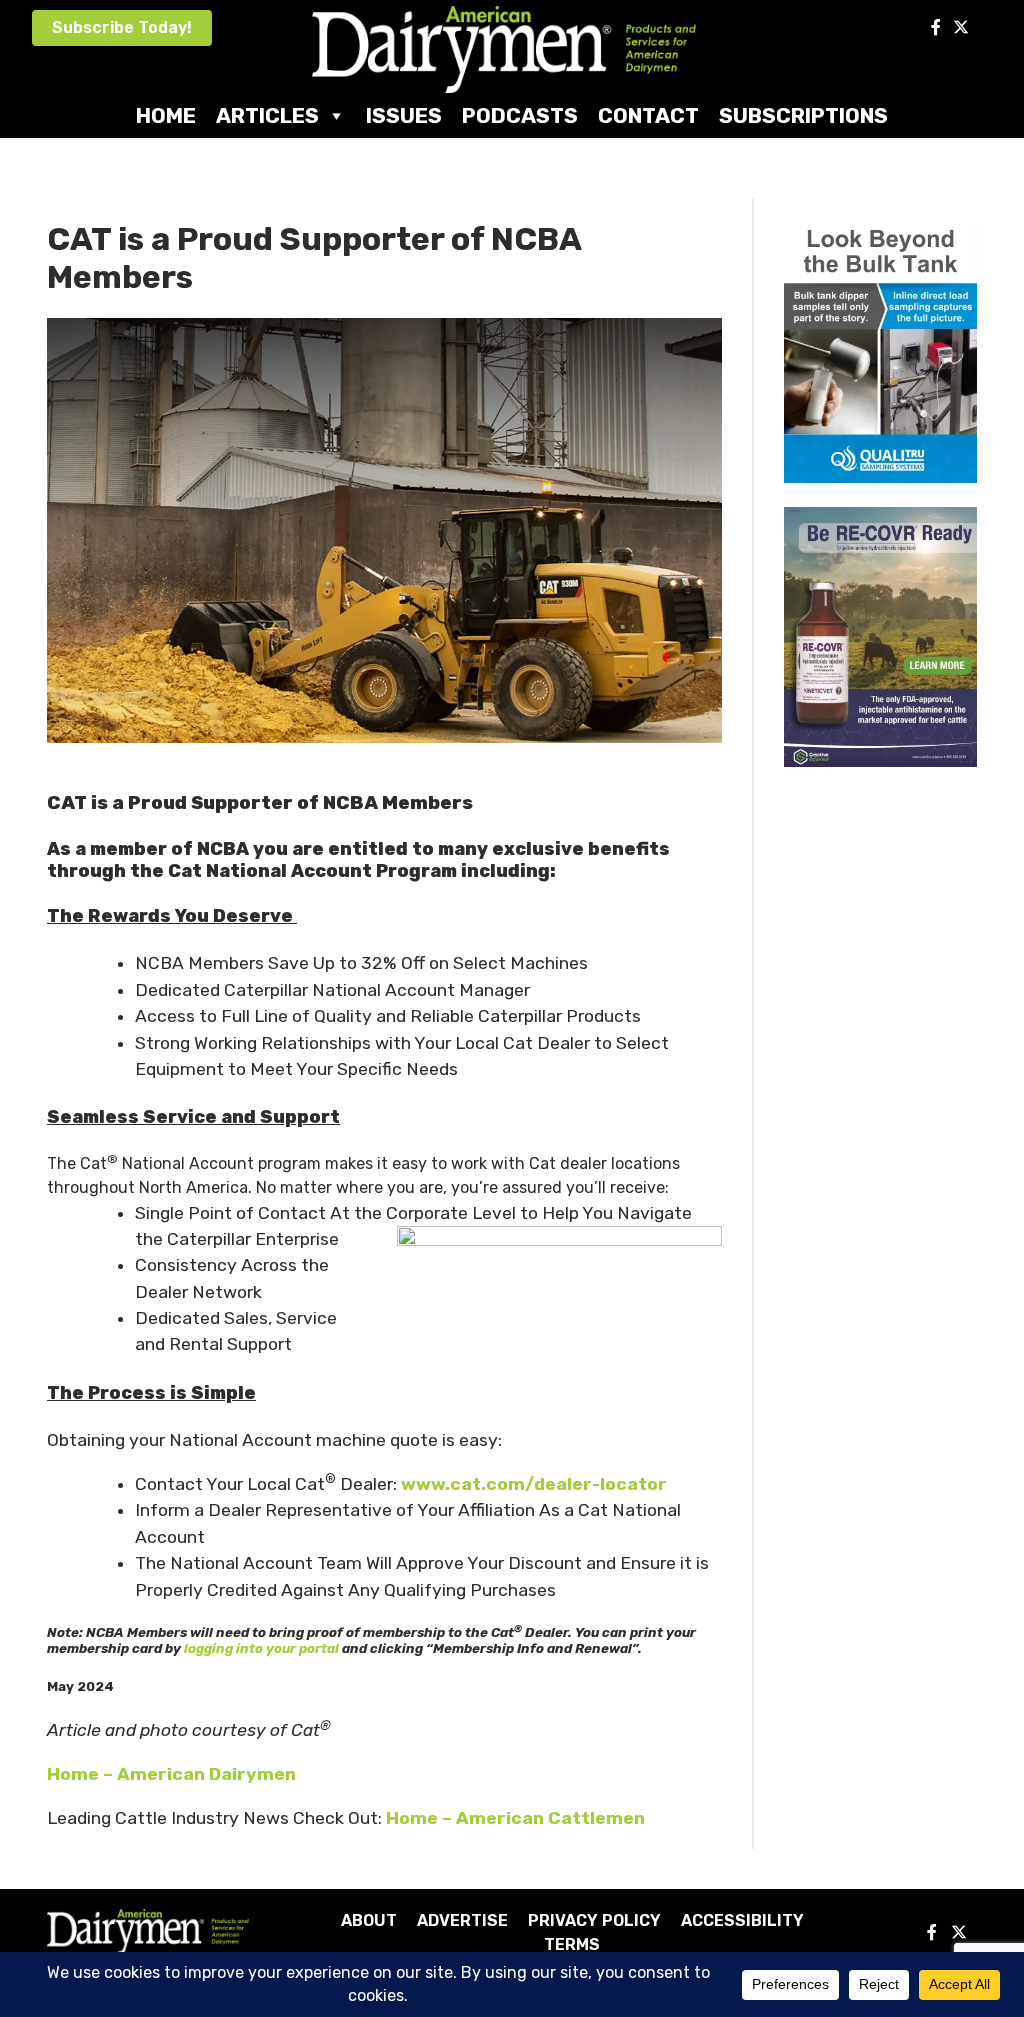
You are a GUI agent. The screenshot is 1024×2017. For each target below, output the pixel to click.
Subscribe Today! (122, 27)
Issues (404, 115)
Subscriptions (803, 115)
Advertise (462, 1920)
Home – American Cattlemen (515, 1818)
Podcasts (520, 115)
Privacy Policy (594, 1920)
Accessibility (742, 1920)
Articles (267, 115)
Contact (648, 115)
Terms (572, 1944)
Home (166, 115)
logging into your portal (261, 1648)
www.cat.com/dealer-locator (534, 1484)
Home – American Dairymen (171, 1774)
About (369, 1920)
